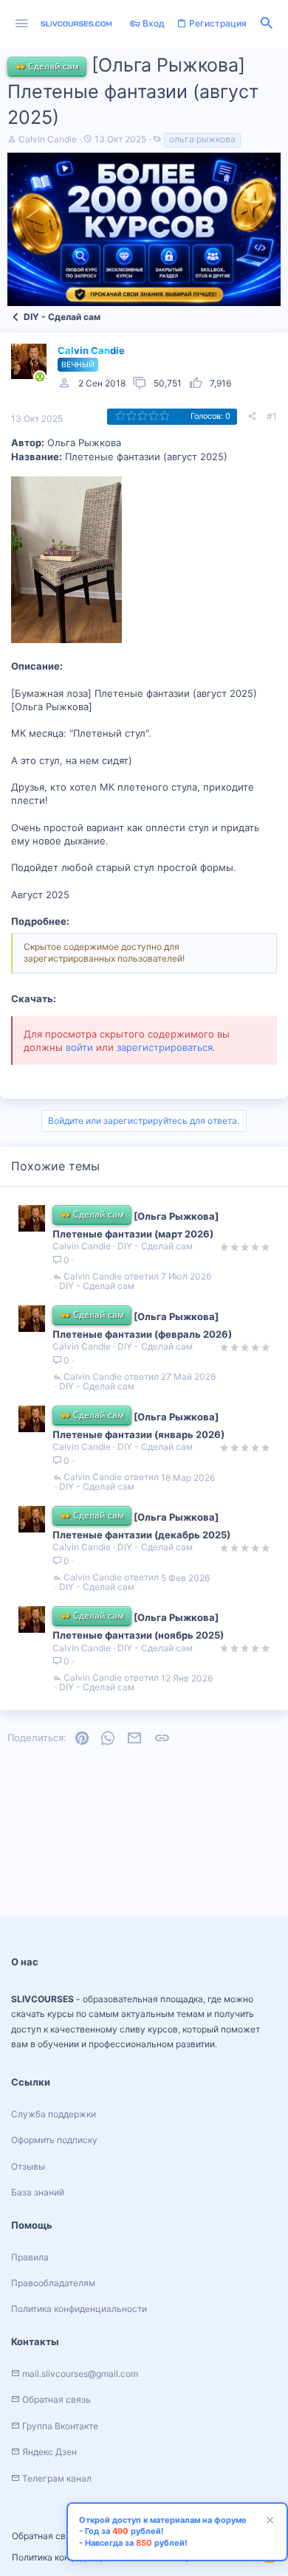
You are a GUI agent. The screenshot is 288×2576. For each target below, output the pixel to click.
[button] (22, 24)
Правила (30, 2257)
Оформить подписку (54, 2140)
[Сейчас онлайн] (40, 377)
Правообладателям (53, 2283)
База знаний (38, 2192)
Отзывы (28, 2166)
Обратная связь (46, 2536)
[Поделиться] (252, 417)
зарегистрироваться (165, 1047)
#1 (272, 416)
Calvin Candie (48, 139)
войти (79, 1047)
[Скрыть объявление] (268, 2522)
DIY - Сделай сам (155, 1246)
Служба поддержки (54, 2114)
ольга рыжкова (202, 139)
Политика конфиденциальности (79, 2309)
